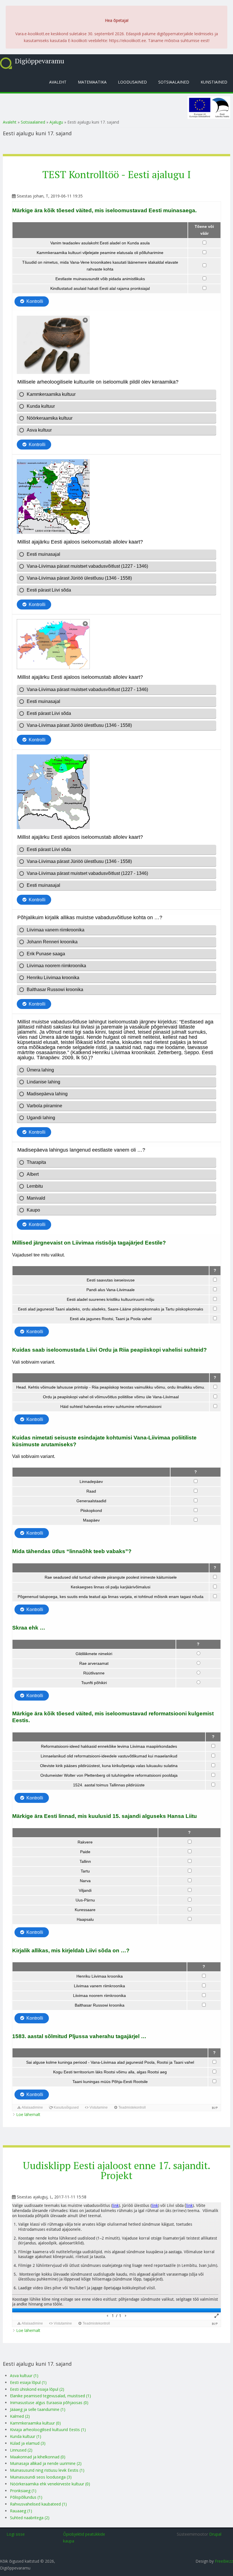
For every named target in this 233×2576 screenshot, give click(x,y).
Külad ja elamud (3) (28, 2443)
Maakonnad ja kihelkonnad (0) (38, 2457)
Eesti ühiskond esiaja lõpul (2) (37, 2389)
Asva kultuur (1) (24, 2376)
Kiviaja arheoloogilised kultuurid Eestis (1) (48, 2430)
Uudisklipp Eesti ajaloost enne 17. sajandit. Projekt (116, 2170)
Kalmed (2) (20, 2416)
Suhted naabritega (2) (30, 2518)
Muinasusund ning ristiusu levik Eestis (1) (47, 2470)
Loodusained (132, 82)
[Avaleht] (6, 63)
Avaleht (58, 82)
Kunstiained (214, 82)
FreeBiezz (224, 2561)
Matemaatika (92, 82)
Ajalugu (56, 122)
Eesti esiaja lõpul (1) (28, 2382)
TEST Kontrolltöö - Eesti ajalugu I (117, 174)
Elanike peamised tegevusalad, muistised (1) (50, 2396)
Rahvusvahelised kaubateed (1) (38, 2504)
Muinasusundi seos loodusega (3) (41, 2477)
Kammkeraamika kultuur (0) (35, 2423)
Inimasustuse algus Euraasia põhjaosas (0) (49, 2403)
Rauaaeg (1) (21, 2511)
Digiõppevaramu (39, 61)
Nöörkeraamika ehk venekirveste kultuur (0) (50, 2484)
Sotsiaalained (174, 82)
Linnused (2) (21, 2450)
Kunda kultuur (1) (26, 2436)
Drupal (215, 2534)
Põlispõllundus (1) (26, 2497)
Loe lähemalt (28, 2114)
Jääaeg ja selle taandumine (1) (38, 2409)
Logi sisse (16, 2534)
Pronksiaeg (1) (23, 2491)
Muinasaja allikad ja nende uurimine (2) (46, 2463)
